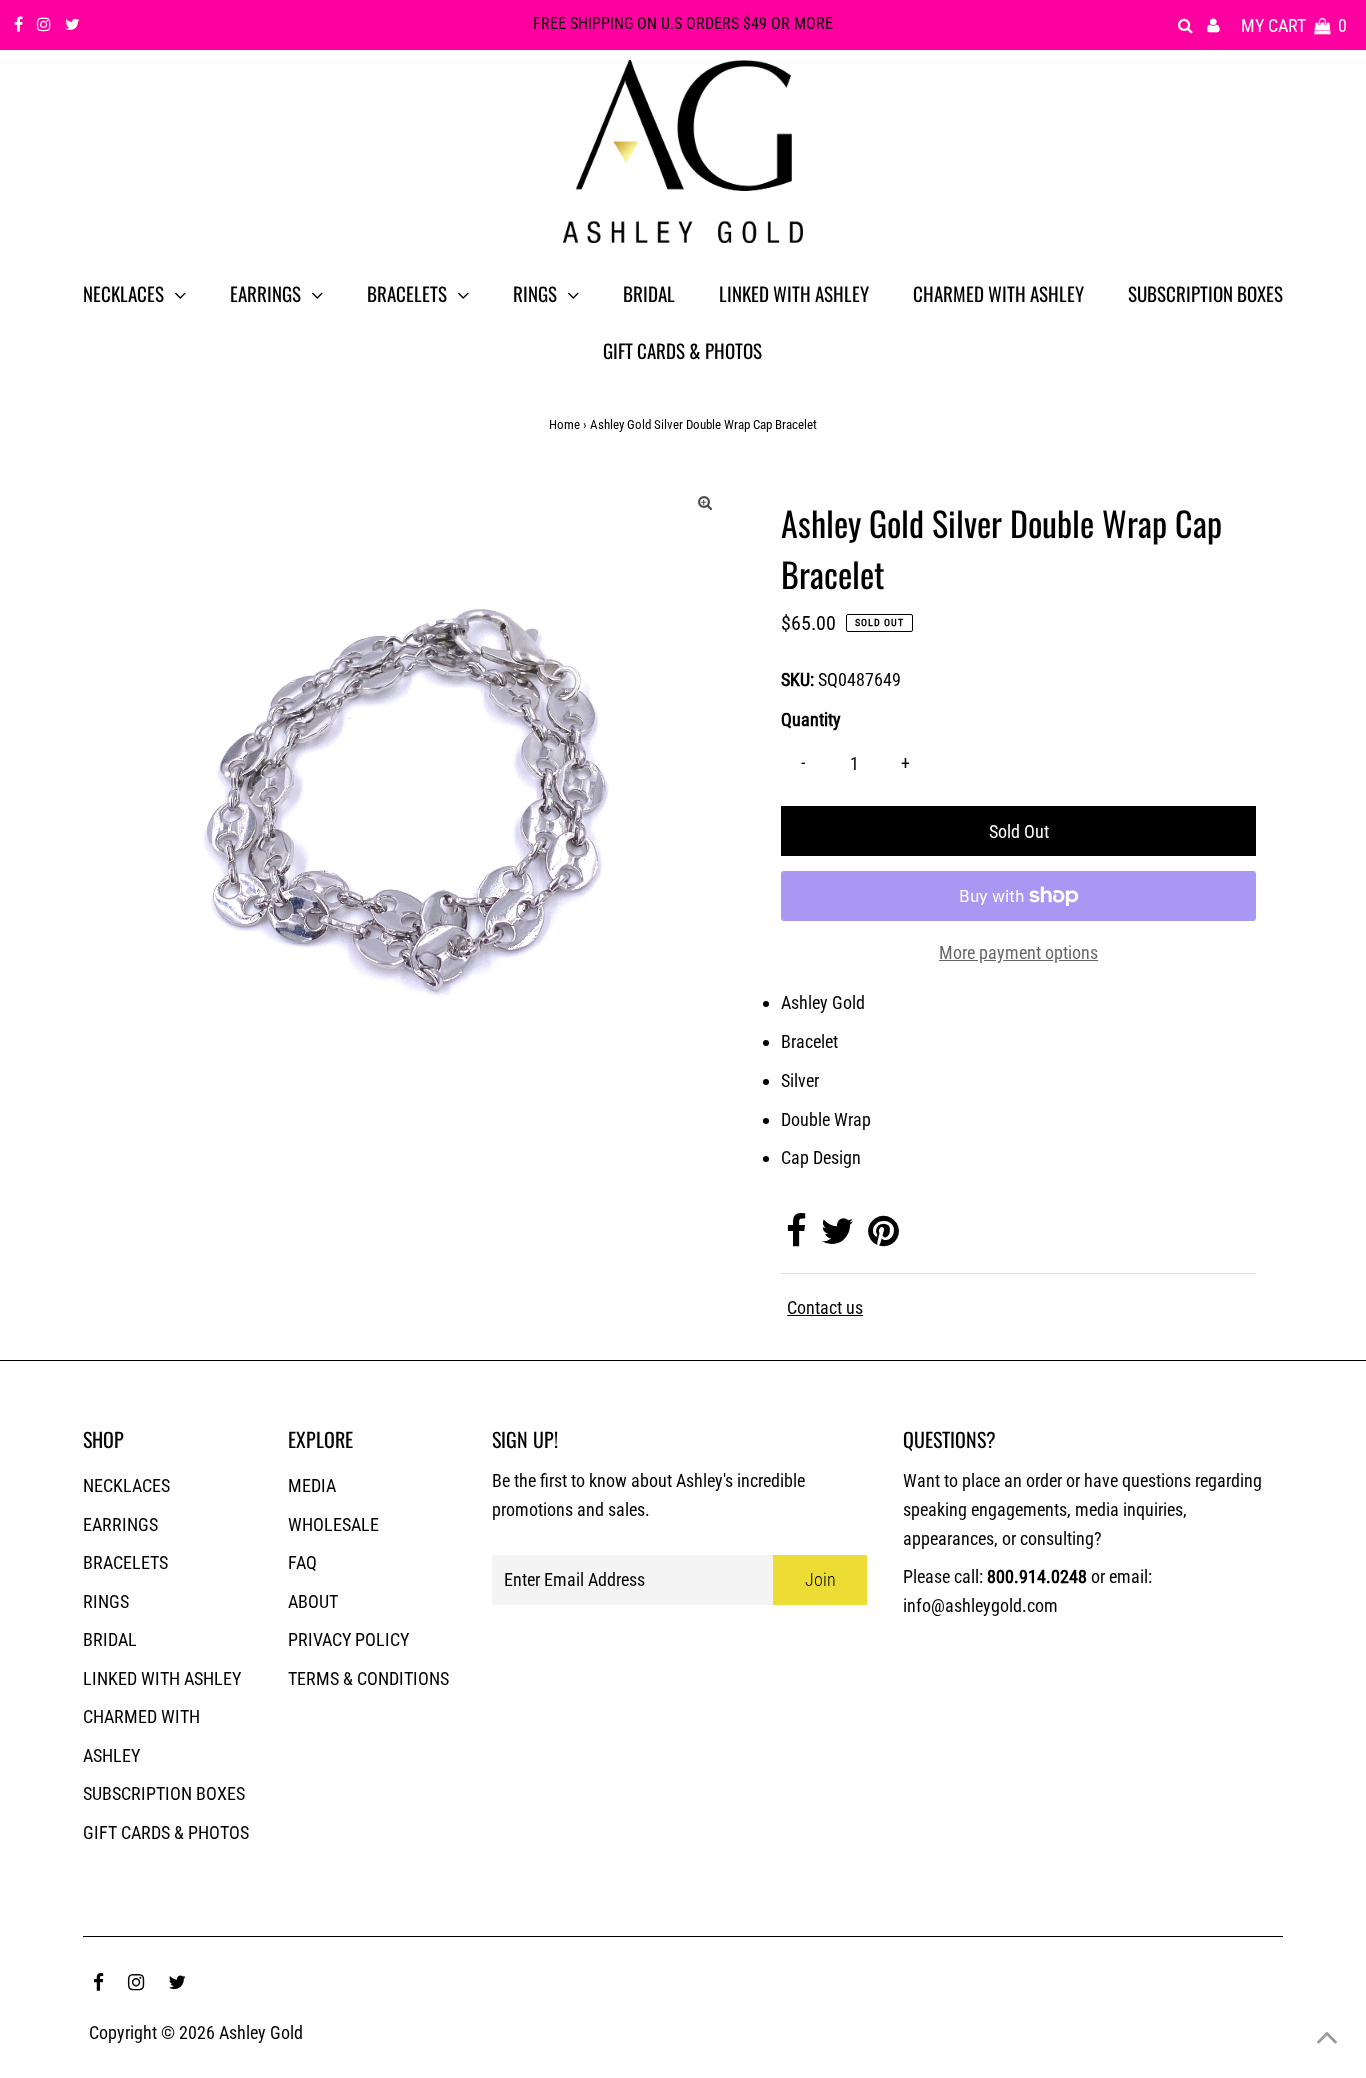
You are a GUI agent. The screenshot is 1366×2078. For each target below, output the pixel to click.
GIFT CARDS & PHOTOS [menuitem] (682, 350)
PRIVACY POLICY (348, 1639)
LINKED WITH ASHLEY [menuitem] (794, 293)
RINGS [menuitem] (535, 293)
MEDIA (312, 1485)
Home (564, 424)
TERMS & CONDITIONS (368, 1678)
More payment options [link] (1018, 952)
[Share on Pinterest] (883, 1237)
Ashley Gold (261, 2032)
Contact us (825, 1308)
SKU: (797, 679)
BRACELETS (125, 1562)
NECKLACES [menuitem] (123, 293)
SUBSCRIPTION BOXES (164, 1793)
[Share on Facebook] (796, 1237)
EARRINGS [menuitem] (265, 293)
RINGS (106, 1601)
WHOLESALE (333, 1524)
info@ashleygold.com (980, 1605)
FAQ (302, 1562)
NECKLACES (126, 1485)
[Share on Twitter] (837, 1237)
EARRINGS (120, 1524)
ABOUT (313, 1601)
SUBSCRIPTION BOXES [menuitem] (1205, 293)
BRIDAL (110, 1639)
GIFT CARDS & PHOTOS (166, 1832)
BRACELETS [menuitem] (407, 293)
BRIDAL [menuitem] (649, 293)
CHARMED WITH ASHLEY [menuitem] (998, 293)
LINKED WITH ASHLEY (162, 1678)
